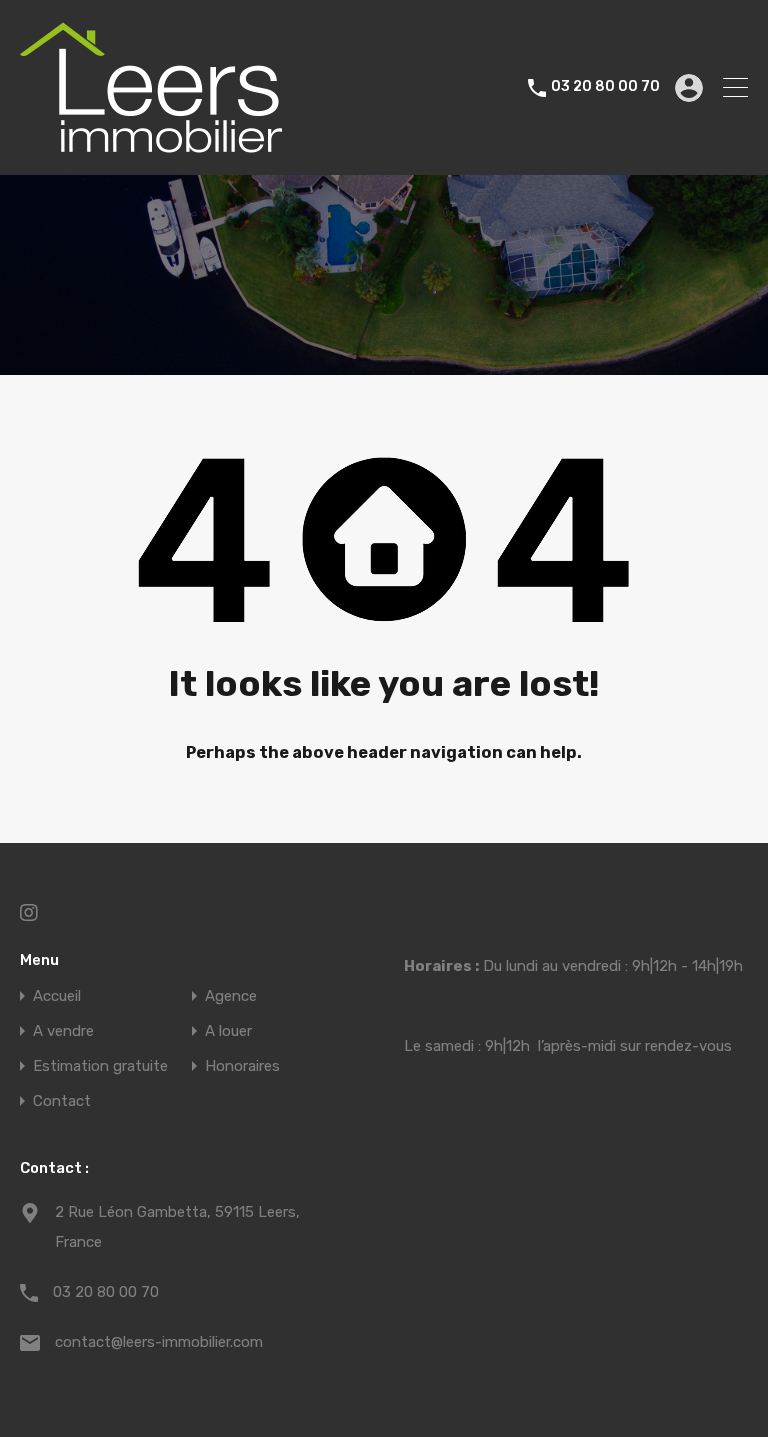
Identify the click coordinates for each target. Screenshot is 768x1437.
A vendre (63, 1031)
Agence (231, 996)
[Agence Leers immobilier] (151, 151)
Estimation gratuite (100, 1066)
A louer (228, 1031)
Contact (62, 1101)
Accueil (57, 996)
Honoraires (242, 1066)
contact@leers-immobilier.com (159, 1342)
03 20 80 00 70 (605, 87)
